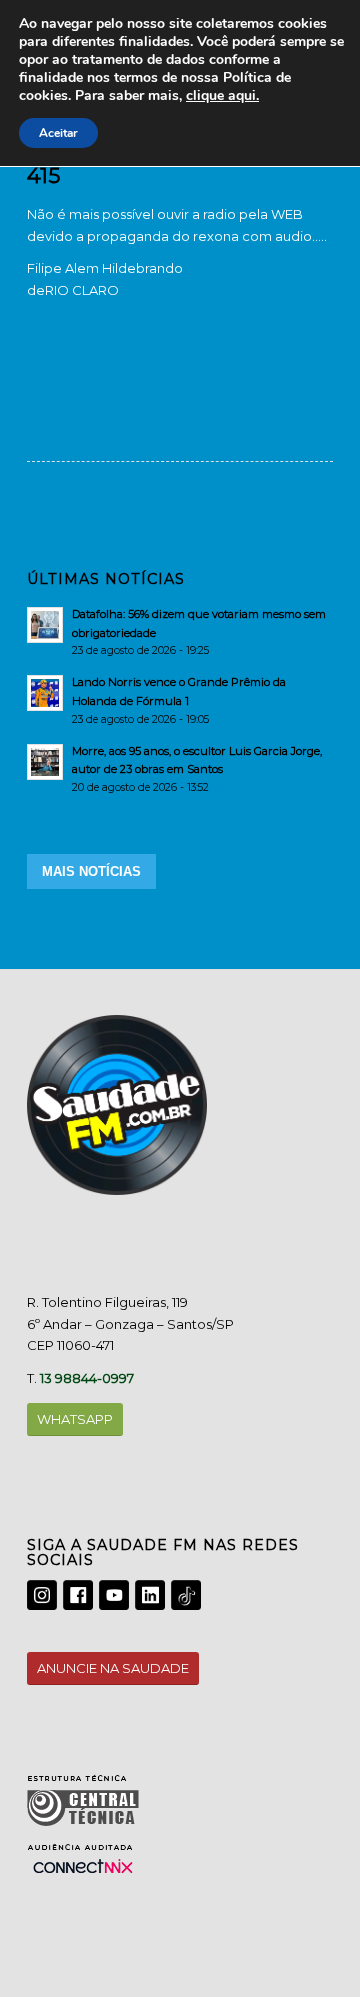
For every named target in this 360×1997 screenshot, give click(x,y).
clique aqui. (222, 95)
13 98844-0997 (87, 1378)
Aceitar (58, 133)
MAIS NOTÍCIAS (91, 871)
